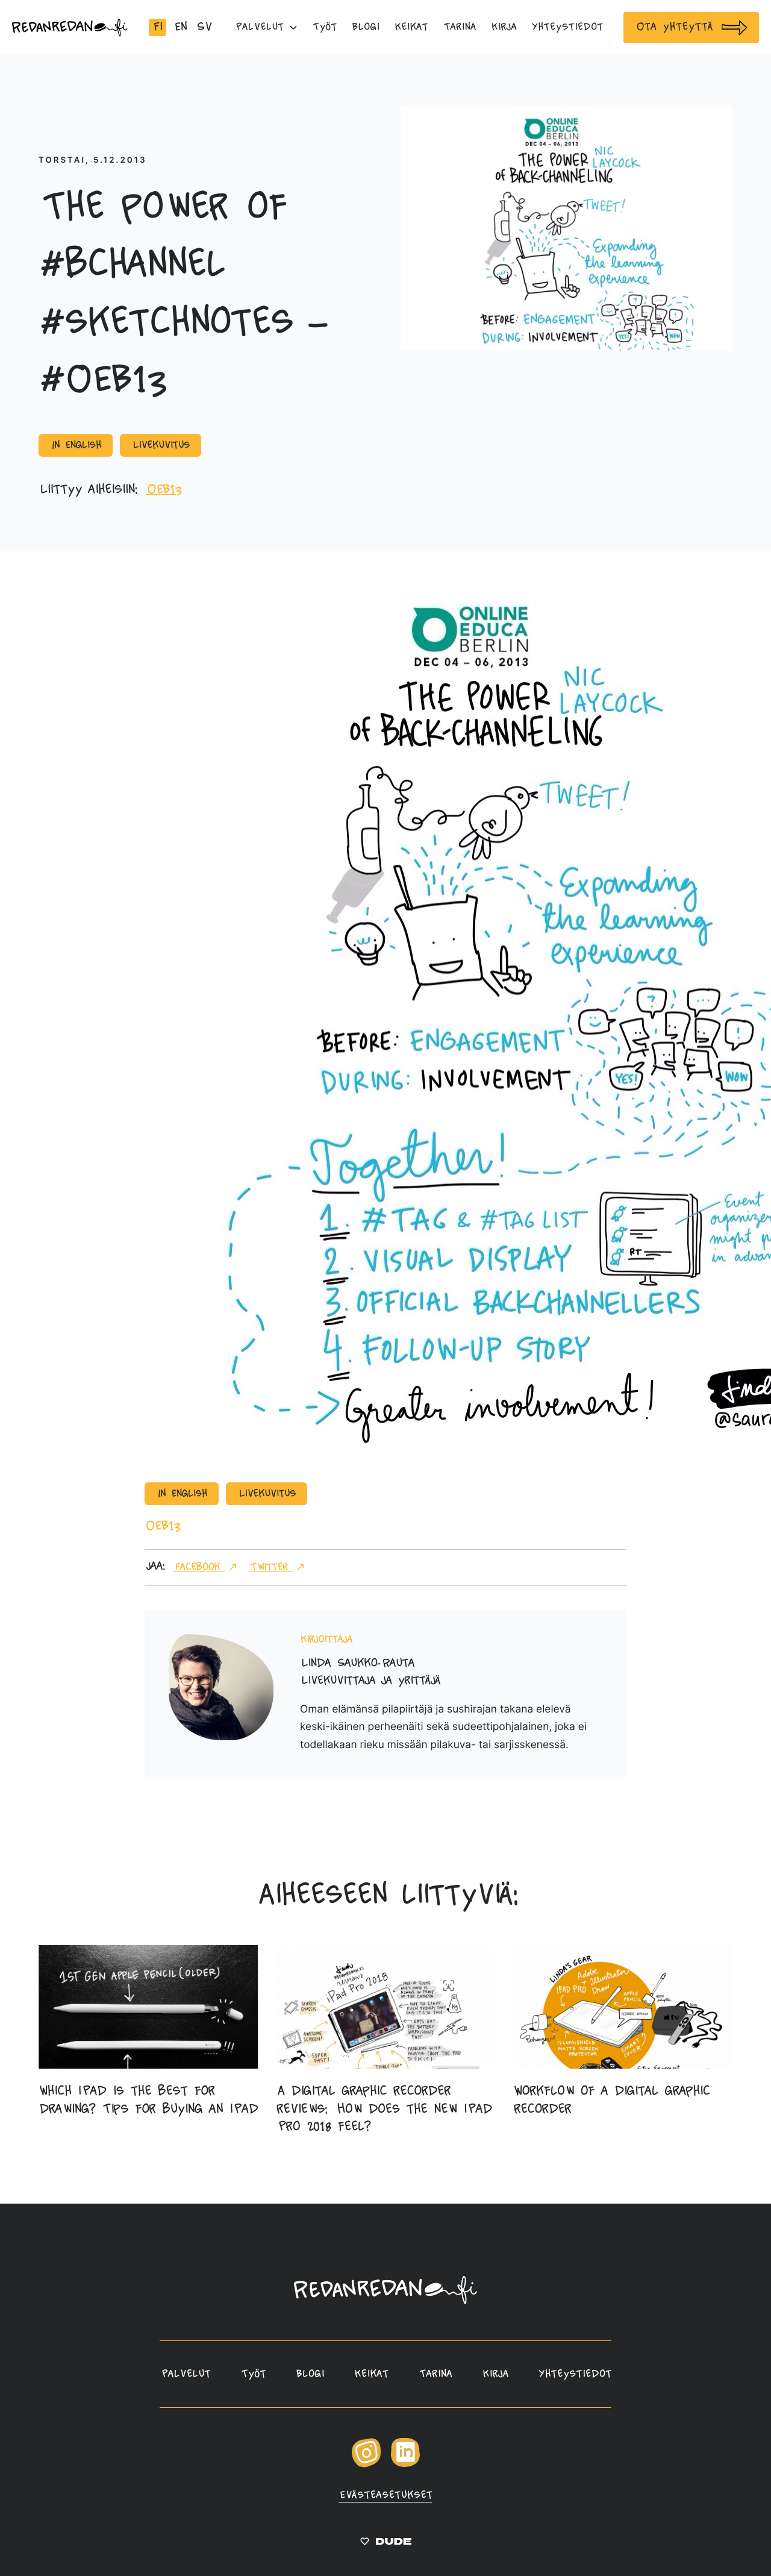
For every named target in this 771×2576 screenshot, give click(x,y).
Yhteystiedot (575, 2374)
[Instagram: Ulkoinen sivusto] (366, 2465)
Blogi (310, 2374)
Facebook (199, 1567)
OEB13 (164, 490)
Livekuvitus (161, 445)
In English (76, 445)
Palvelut (185, 2374)
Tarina (435, 2374)
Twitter (271, 1567)
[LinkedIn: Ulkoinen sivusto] (405, 2464)
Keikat (371, 2374)
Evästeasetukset (386, 2495)
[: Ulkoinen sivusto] (386, 2543)
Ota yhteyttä (674, 27)
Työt (253, 2374)
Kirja (495, 2374)
